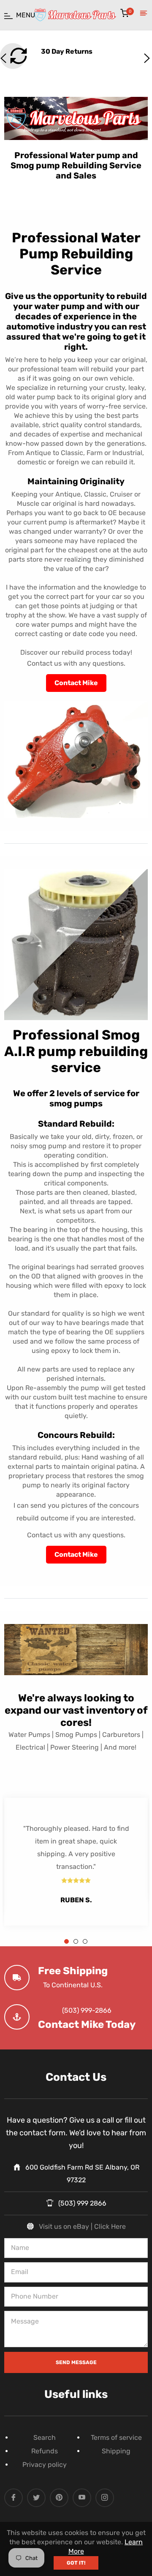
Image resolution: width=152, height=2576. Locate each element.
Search (45, 2437)
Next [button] (146, 57)
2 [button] (76, 1941)
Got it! (76, 2563)
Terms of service (116, 2437)
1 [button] (66, 1941)
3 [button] (85, 1941)
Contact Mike (76, 683)
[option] (76, 1861)
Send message (76, 2362)
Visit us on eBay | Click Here (82, 2226)
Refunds (45, 2451)
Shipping (116, 2451)
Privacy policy (45, 2465)
